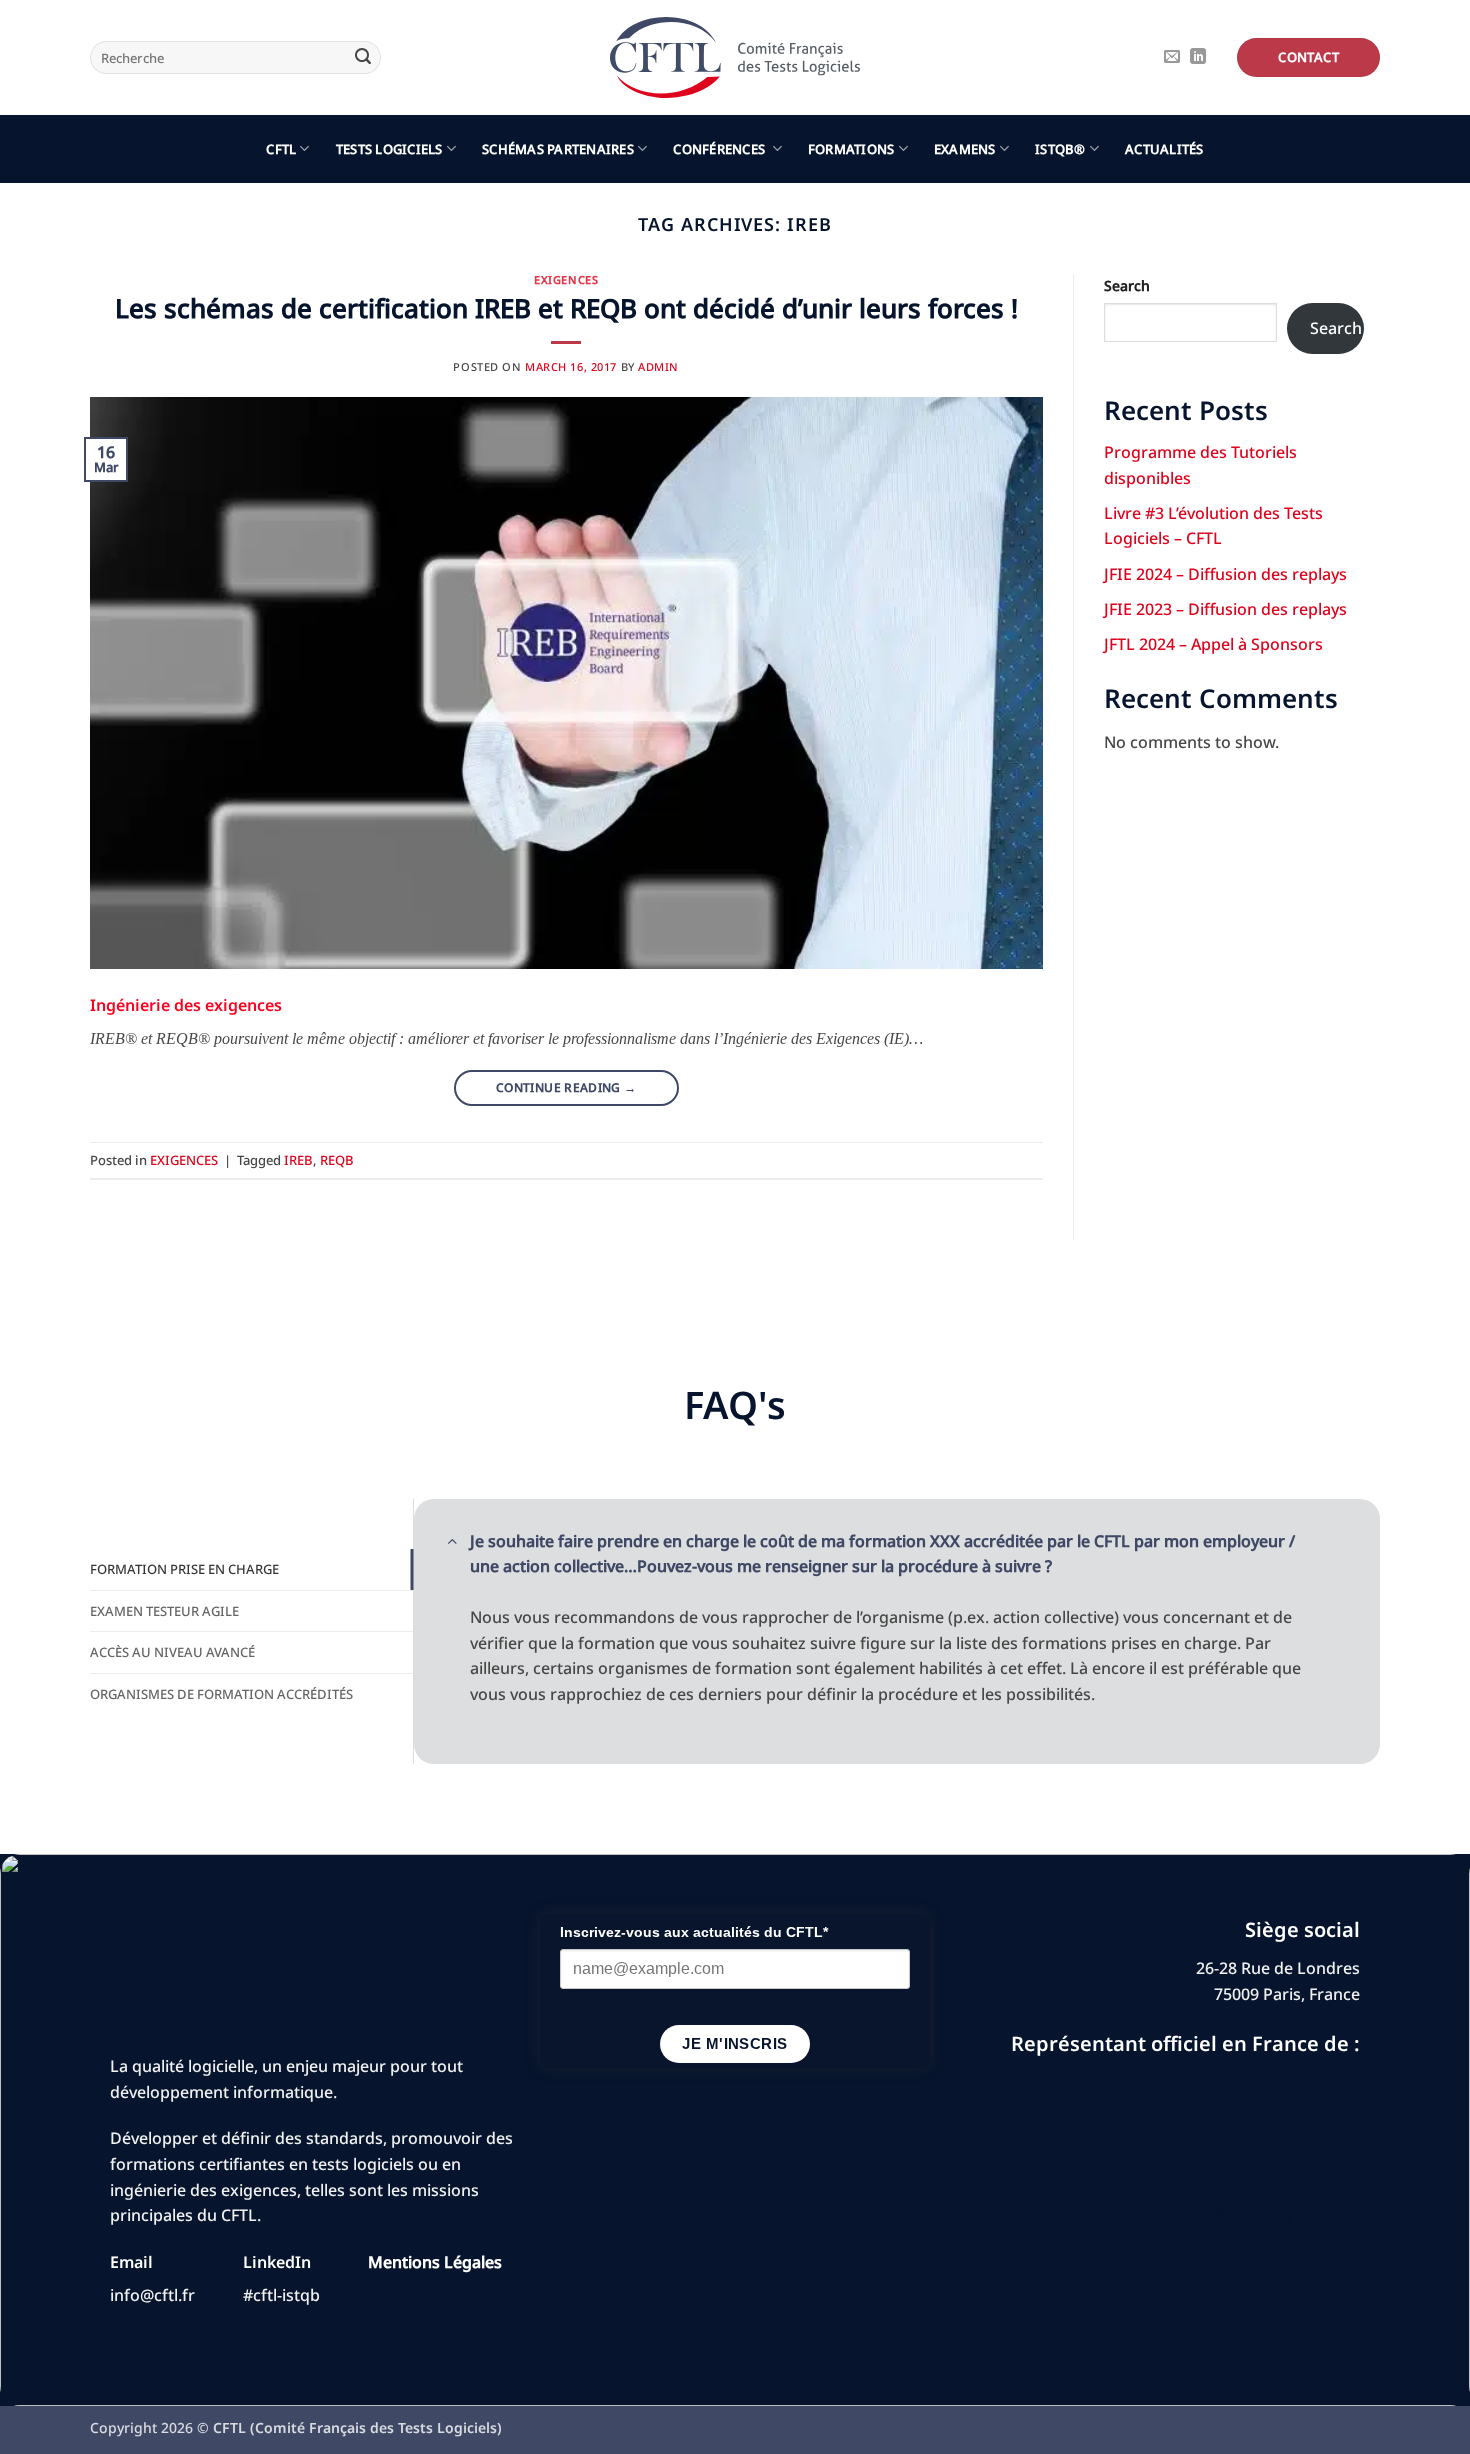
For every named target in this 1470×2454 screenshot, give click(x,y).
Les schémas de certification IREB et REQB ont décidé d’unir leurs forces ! (566, 308)
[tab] (251, 1569)
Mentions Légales (435, 2262)
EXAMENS (965, 149)
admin (658, 366)
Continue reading (566, 1087)
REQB (337, 1160)
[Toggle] (452, 1540)
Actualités (1164, 149)
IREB (298, 1160)
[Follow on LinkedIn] (1198, 57)
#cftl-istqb (281, 2295)
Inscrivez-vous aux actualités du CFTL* (694, 1932)
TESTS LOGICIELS (389, 149)
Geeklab (1329, 2214)
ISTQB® (1060, 149)
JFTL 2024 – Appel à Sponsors (1213, 644)
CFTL (281, 149)
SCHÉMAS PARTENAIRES (558, 149)
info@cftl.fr (152, 2295)
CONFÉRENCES (720, 149)
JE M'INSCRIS (734, 2043)
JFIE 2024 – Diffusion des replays (1225, 574)
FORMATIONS (851, 149)
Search (1127, 285)
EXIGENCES (566, 279)
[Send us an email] (1172, 57)
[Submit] (363, 58)
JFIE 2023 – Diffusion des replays (1225, 609)
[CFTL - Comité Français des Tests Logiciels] (735, 57)
